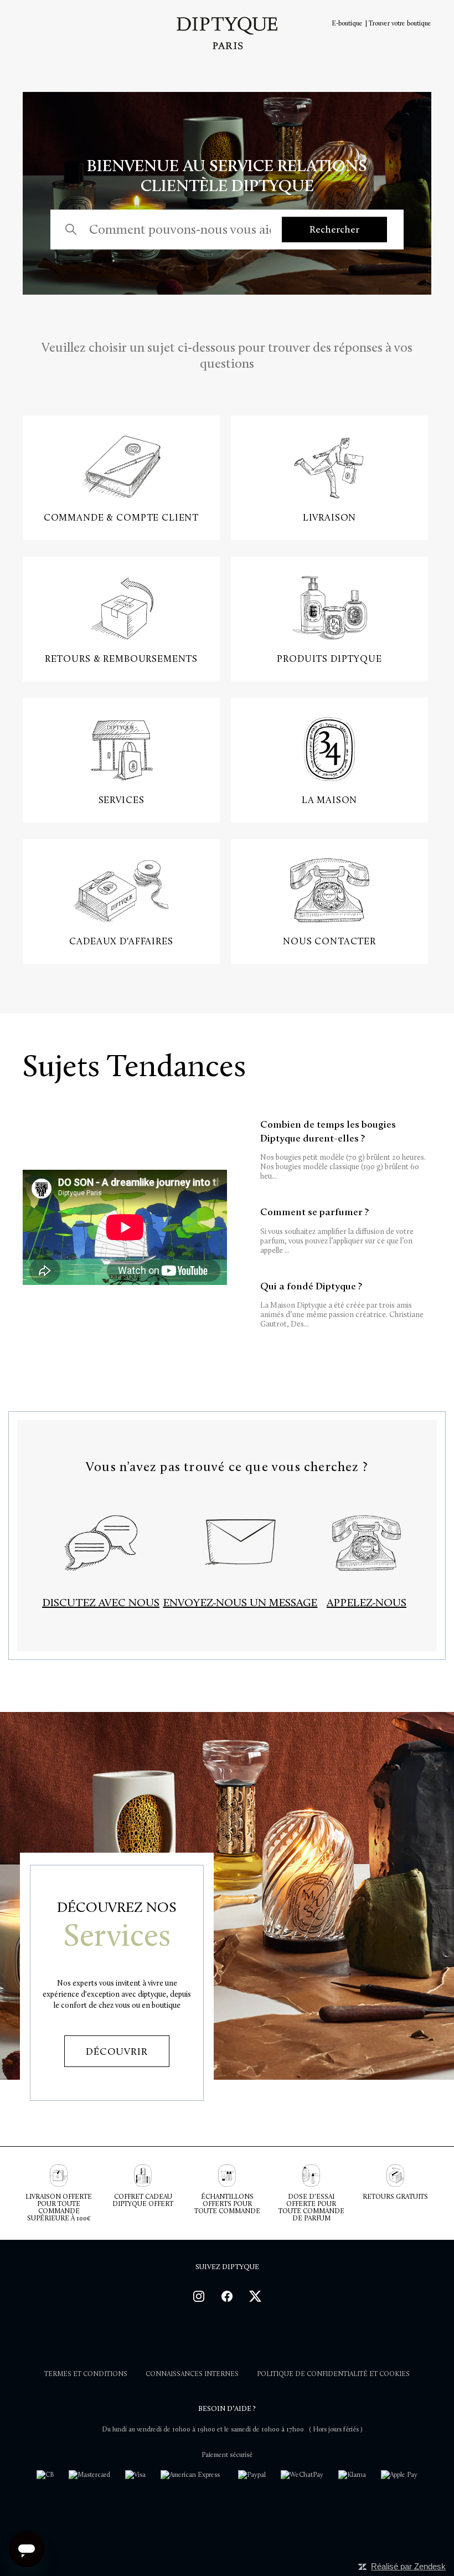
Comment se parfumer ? (337, 1230)
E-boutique (347, 23)
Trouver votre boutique (400, 23)
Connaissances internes (192, 2374)
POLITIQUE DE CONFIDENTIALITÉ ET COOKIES (333, 2374)
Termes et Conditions (86, 2374)
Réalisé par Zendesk (408, 2566)
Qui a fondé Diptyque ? (342, 1305)
